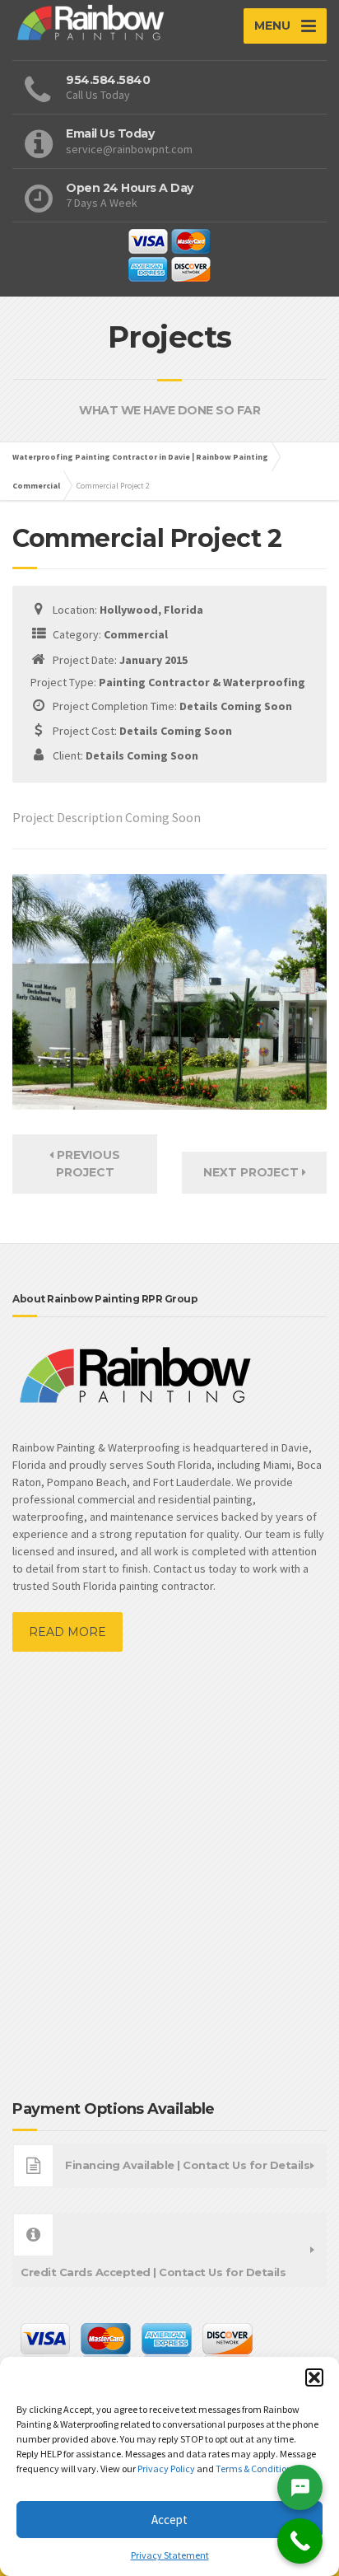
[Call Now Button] (300, 2541)
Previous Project (87, 1164)
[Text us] (300, 2487)
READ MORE (67, 1632)
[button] (314, 2377)
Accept (169, 2520)
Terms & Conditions (257, 2468)
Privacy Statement (170, 2555)
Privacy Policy (167, 2468)
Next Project (253, 1172)
